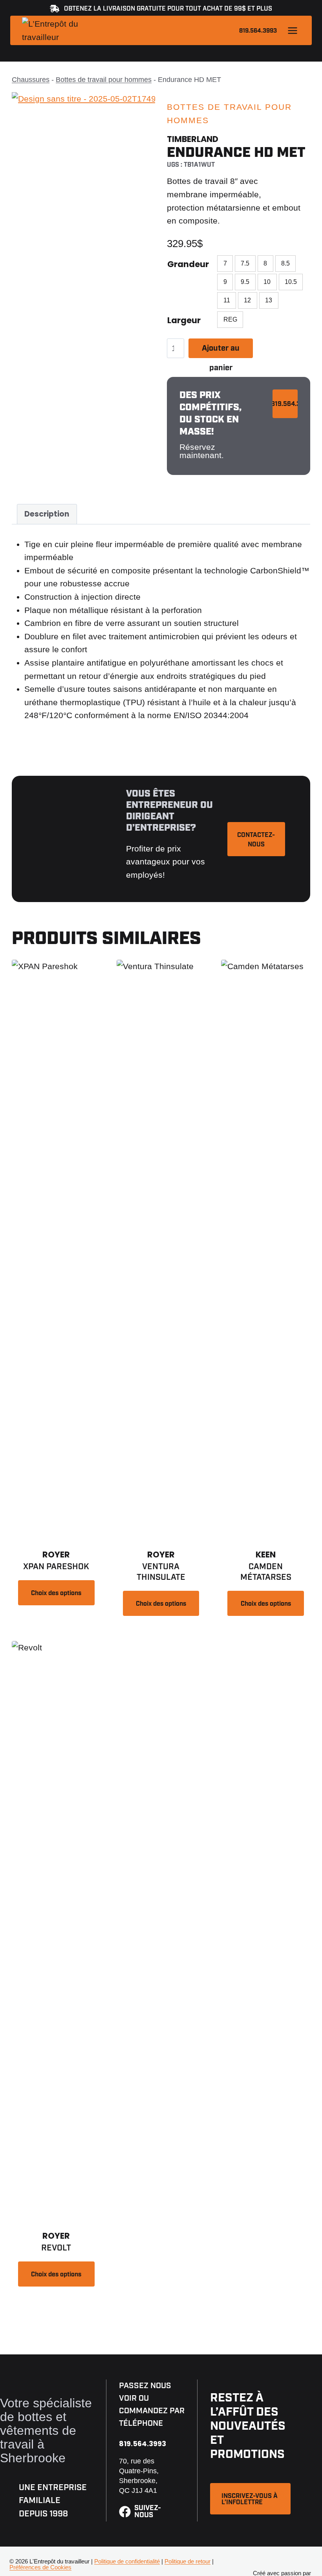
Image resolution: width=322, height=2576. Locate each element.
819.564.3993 (258, 31)
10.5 (291, 282)
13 (269, 300)
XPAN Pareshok (56, 1567)
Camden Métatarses (266, 1572)
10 (267, 282)
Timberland (193, 139)
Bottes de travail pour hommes (104, 80)
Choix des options (56, 1593)
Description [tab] (47, 514)
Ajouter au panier (221, 351)
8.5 (285, 263)
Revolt (56, 2248)
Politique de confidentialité (127, 2561)
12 (247, 300)
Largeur (184, 320)
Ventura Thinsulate (161, 1572)
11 (227, 300)
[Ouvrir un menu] (292, 30)
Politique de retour (188, 2561)
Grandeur (188, 264)
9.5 (245, 282)
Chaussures (31, 80)
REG (230, 319)
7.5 (245, 263)
